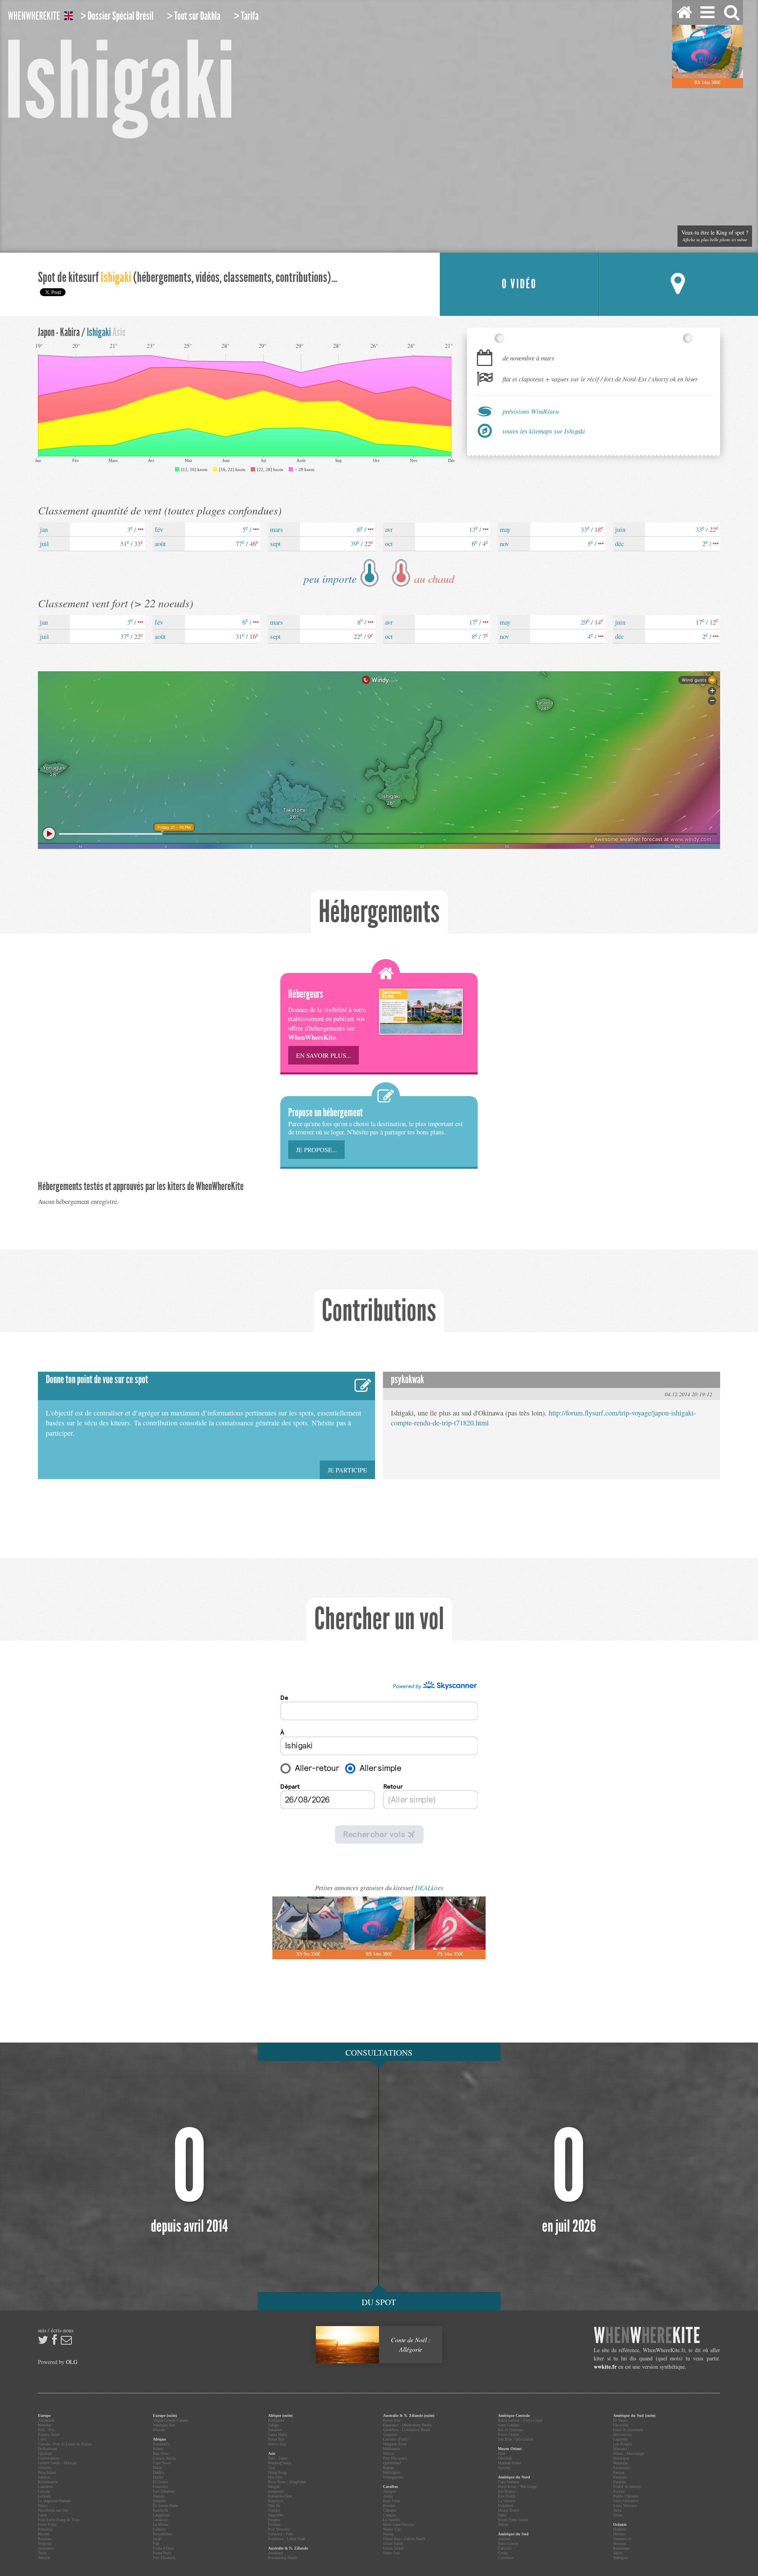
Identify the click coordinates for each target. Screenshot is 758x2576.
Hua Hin (275, 2477)
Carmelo (505, 2548)
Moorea (619, 2534)
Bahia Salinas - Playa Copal (520, 2420)
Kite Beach (507, 2496)
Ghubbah (505, 2458)
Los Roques (623, 2444)
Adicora (504, 2539)
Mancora (620, 2449)
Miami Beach (508, 2510)
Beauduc (45, 2425)
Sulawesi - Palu (280, 2534)
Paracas (619, 2472)
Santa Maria (278, 2434)
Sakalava (275, 2430)
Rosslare (45, 2539)
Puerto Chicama (626, 2496)
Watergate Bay (164, 2425)
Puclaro (619, 2491)
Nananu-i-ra (622, 2539)
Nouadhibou (162, 2534)
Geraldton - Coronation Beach (407, 2430)
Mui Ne (274, 2506)
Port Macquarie (395, 2458)
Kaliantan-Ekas (280, 2496)
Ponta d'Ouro (163, 2548)
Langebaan (161, 2515)
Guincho (45, 2468)
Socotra (504, 2468)
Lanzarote (45, 2487)
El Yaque (620, 2420)
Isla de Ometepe (510, 2430)
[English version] (68, 17)
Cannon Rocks (164, 2458)
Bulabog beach (280, 2463)
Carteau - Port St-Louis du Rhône (65, 2444)
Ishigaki (274, 2487)
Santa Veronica (625, 2506)
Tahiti (618, 2553)
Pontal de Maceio (627, 2487)
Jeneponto (276, 2491)
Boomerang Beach (282, 2558)
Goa (271, 2468)
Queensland (392, 2463)
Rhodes (44, 2534)
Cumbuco (506, 2558)
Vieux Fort (391, 2553)
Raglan (388, 2468)
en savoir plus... (324, 1055)
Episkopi (45, 2453)
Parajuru (620, 2482)
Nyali (157, 2539)
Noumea (620, 2543)
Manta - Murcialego (629, 2453)
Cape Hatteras (509, 2482)
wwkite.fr (605, 2367)
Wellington (392, 2472)
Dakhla (158, 2472)
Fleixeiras (621, 2425)
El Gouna (160, 2482)
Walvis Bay (277, 2444)
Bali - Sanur (278, 2458)
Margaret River (395, 2444)
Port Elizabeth (164, 2558)
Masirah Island (509, 2463)
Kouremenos (48, 2482)
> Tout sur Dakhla (194, 16)
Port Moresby (279, 2529)
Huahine (620, 2529)
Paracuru (620, 2477)
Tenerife (44, 2558)
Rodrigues (276, 2420)
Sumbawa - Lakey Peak (287, 2539)
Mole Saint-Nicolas (398, 2524)
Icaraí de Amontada (628, 2430)
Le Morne (160, 2524)
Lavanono (160, 2520)
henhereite (34, 16)
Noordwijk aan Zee (53, 2510)
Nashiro (274, 2510)
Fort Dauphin (163, 2491)
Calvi (42, 2439)
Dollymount (48, 2449)
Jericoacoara (622, 2434)
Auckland (276, 2553)
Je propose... (316, 1150)
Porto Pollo (47, 2524)
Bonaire (389, 2506)
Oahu (502, 2515)
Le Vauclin (391, 2520)
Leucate (44, 2491)
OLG (72, 2362)
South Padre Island (513, 2520)
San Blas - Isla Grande (516, 2439)
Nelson (388, 2453)
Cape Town (162, 2463)
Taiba (617, 2510)
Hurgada (159, 2501)
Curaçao (389, 2515)
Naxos (43, 2506)
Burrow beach (49, 2434)
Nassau (388, 2534)
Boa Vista (160, 2453)
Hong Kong (277, 2472)
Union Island (393, 2548)
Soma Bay (276, 2439)
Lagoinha (620, 2439)
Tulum (503, 2524)
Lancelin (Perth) (396, 2439)
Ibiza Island (47, 2472)
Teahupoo (621, 2558)
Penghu (274, 2520)
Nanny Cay (392, 2529)
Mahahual (506, 2506)
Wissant (159, 2430)
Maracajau (621, 2458)
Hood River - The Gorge (517, 2487)
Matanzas (620, 2463)
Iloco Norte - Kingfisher (287, 2482)
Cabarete (390, 2510)
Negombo (276, 2515)
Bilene (158, 2449)
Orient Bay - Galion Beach (404, 2539)
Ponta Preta (162, 2553)
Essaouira (160, 2487)
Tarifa (42, 2553)
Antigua (389, 2491)
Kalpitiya (275, 2501)
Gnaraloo (390, 2434)
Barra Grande (508, 2543)
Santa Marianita (626, 2501)
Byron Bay (392, 2420)
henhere (647, 2336)
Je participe (347, 1470)
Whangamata (393, 2477)
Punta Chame (508, 2434)
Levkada (44, 2496)
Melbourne (391, 2449)
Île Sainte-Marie (165, 2506)
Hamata (159, 2496)
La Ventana (507, 2501)
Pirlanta (274, 2524)
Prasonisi (45, 2529)
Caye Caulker (508, 2425)
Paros (42, 2515)
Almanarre (46, 2420)
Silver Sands (393, 2543)
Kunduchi (160, 2510)
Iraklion (44, 2477)
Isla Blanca (507, 2491)
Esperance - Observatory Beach (407, 2425)
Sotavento (46, 2548)
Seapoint (45, 2543)
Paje (156, 2543)
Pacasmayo (622, 2468)
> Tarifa (246, 16)
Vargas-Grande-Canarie (171, 2420)
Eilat (502, 2453)
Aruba (388, 2496)
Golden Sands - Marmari (57, 2463)
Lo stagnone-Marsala (54, 2501)
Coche (503, 2553)
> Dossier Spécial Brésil (117, 16)
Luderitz (159, 2529)
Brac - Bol (46, 2430)
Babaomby (161, 2444)
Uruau (618, 2515)
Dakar (157, 2468)
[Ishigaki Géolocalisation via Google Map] (678, 284)
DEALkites (429, 1888)
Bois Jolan (391, 2501)
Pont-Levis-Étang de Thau (59, 2520)
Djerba (158, 2477)
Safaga (273, 2425)
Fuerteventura (49, 2458)
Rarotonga (621, 2548)
